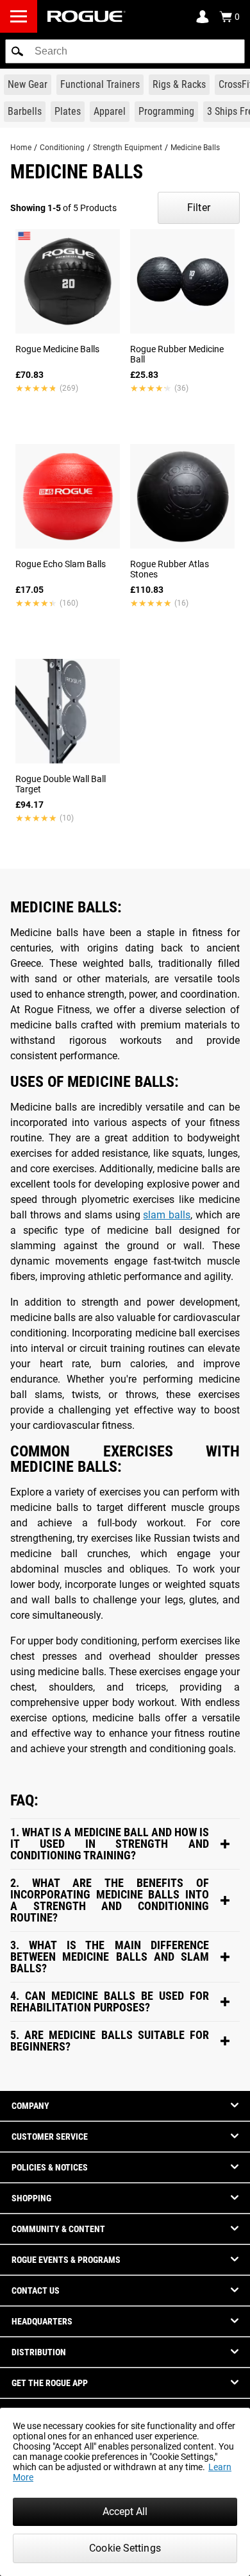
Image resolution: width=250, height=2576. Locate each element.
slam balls (167, 1215)
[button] (17, 51)
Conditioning (62, 148)
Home (21, 148)
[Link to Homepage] (87, 16)
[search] (125, 51)
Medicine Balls (195, 148)
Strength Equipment (128, 148)
